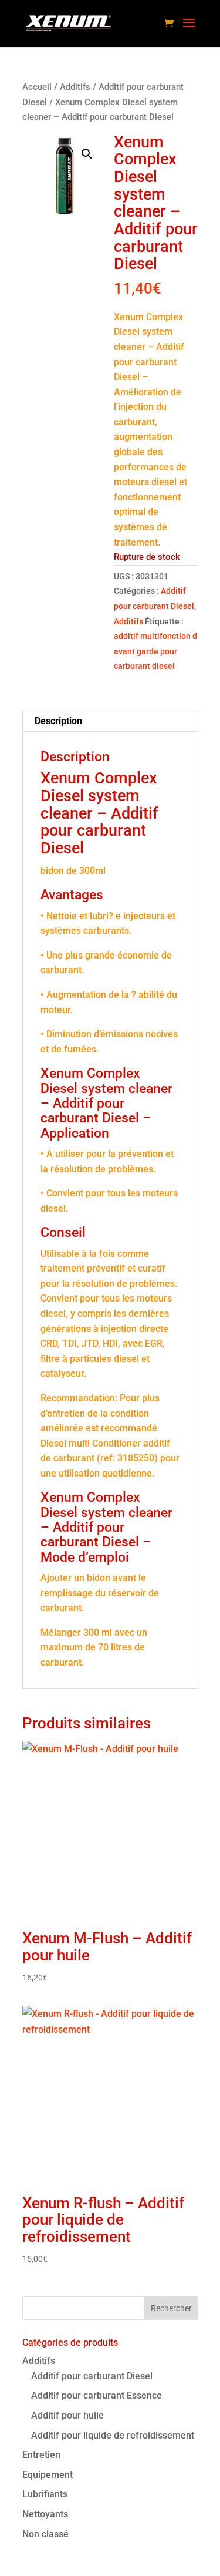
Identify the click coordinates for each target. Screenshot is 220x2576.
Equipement (48, 2475)
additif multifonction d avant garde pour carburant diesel (155, 651)
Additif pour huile (67, 2415)
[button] (87, 154)
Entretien (41, 2455)
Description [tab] (58, 721)
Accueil (37, 87)
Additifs (75, 87)
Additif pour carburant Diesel (92, 2376)
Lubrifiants (45, 2494)
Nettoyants (45, 2514)
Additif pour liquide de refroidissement (113, 2435)
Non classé (45, 2534)
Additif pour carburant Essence (97, 2395)
